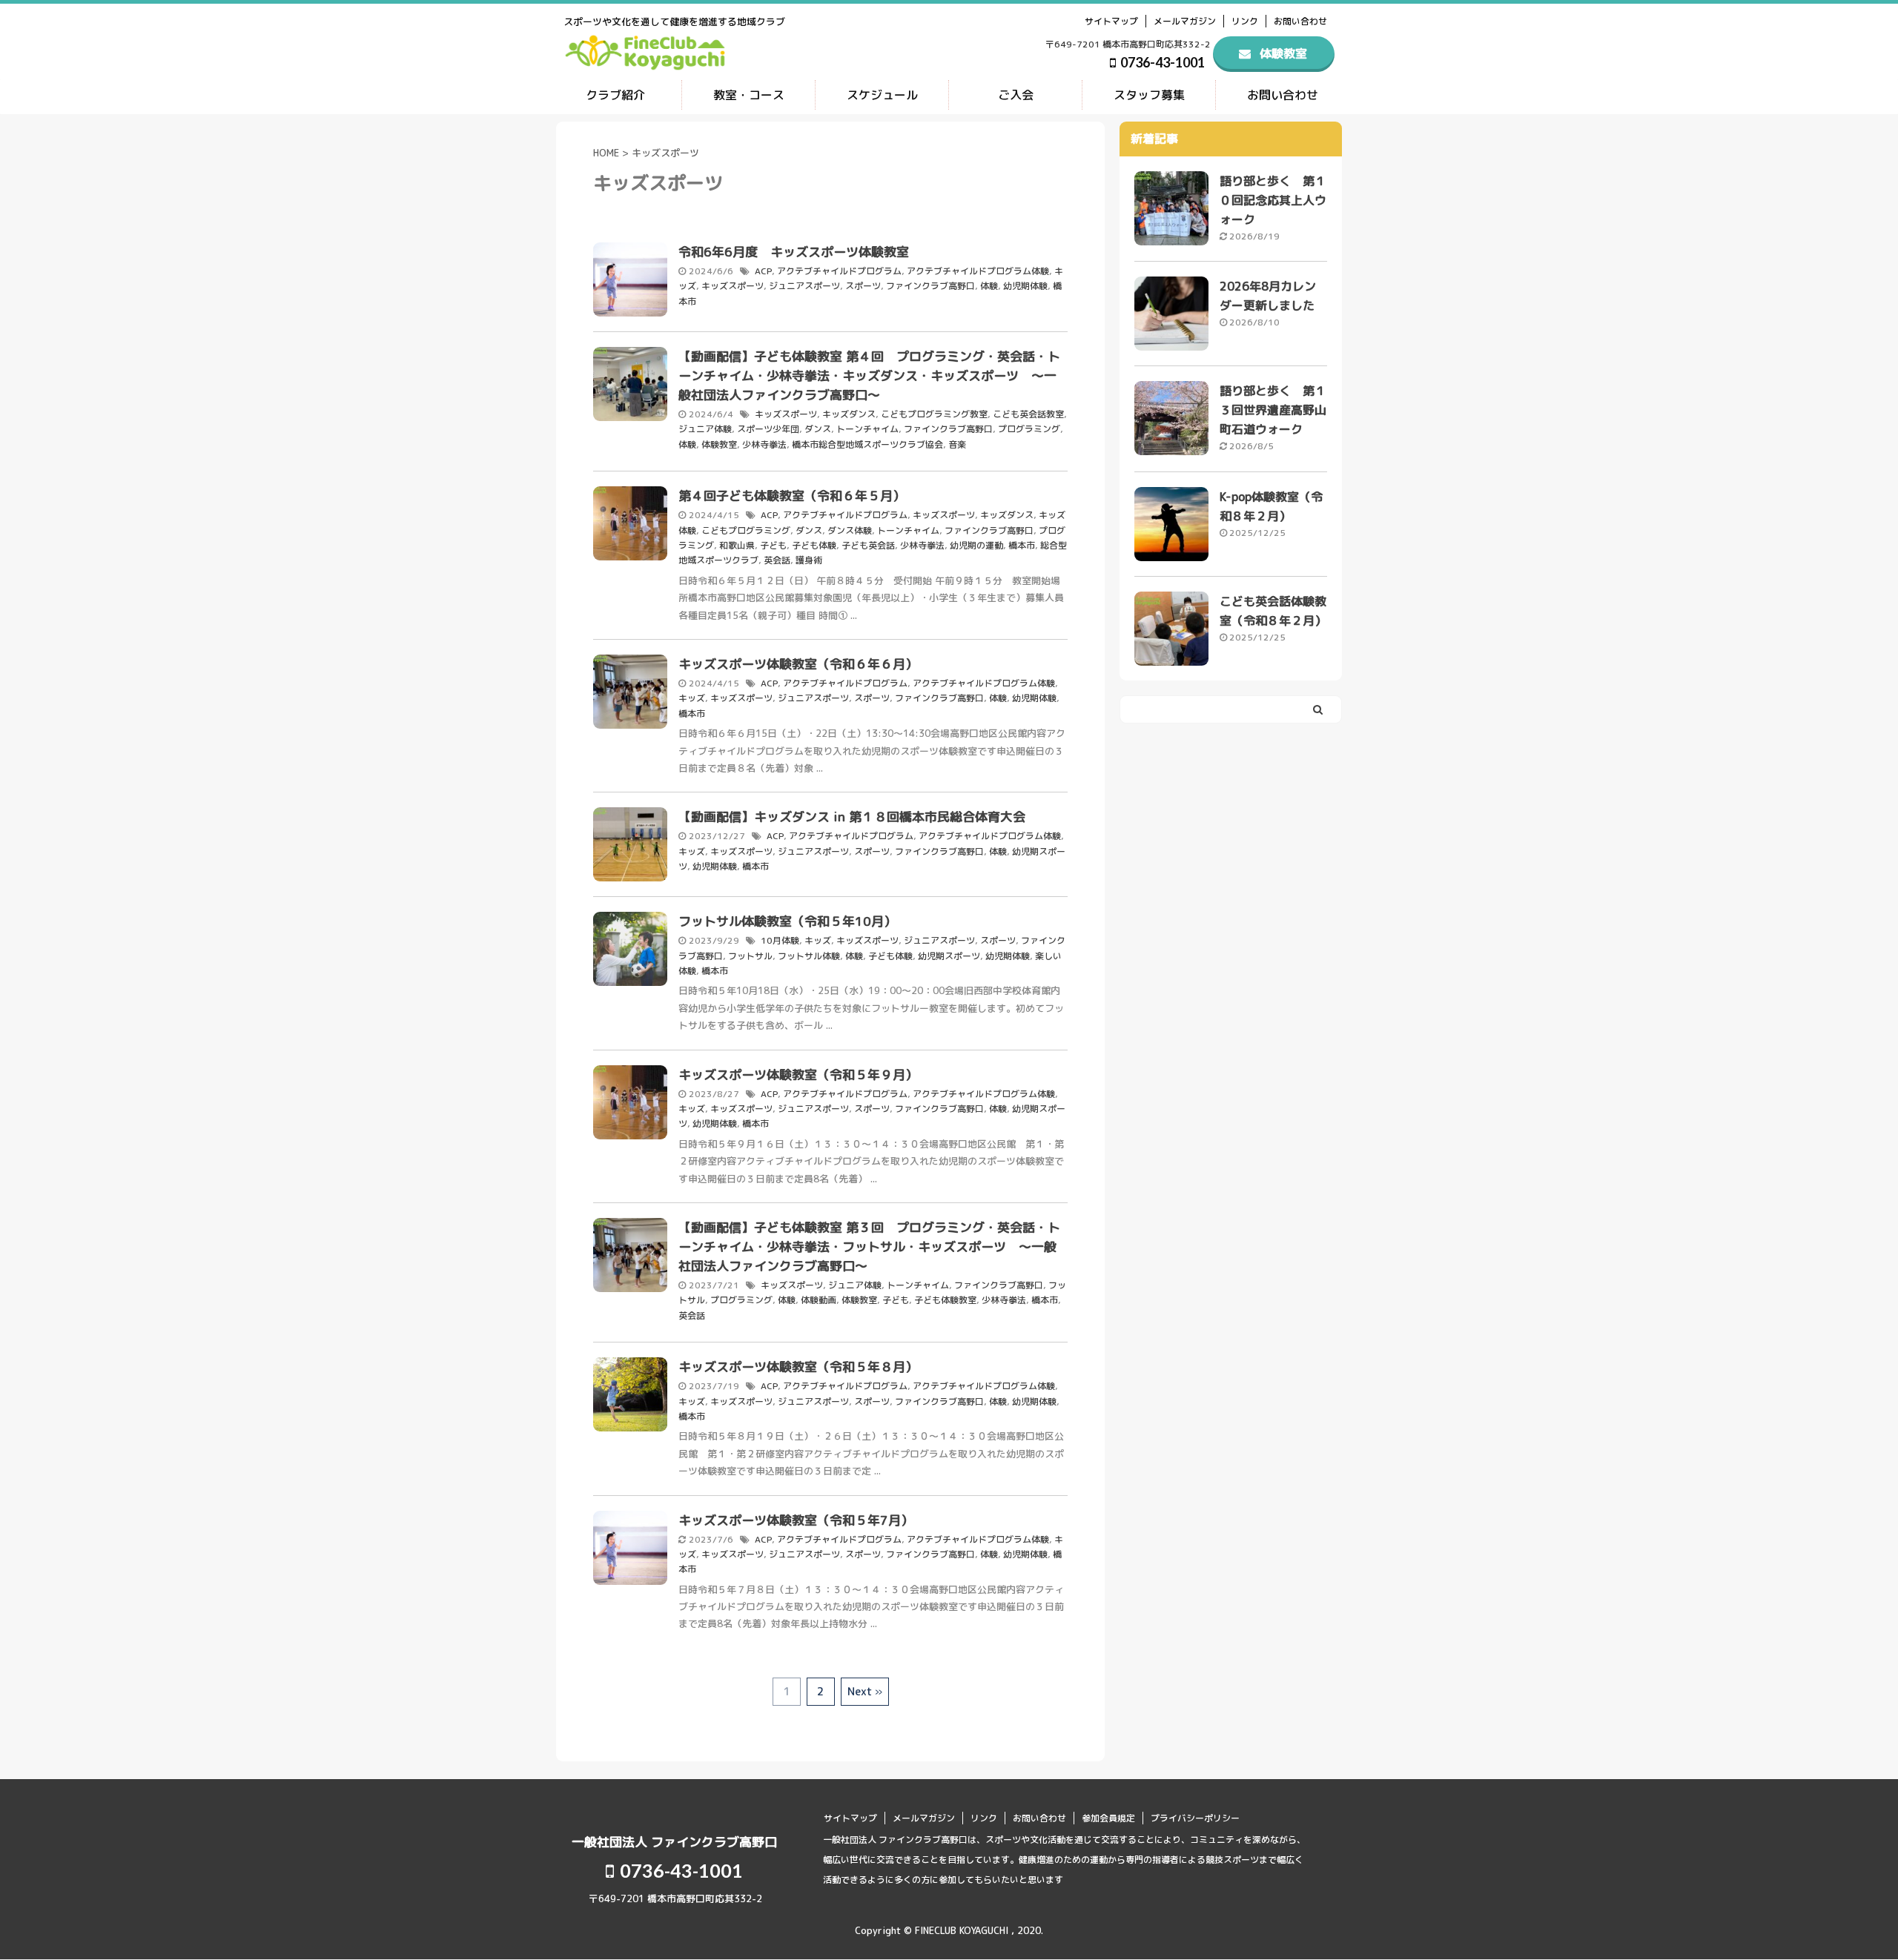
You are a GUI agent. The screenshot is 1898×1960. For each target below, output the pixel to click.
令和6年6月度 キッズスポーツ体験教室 (794, 252)
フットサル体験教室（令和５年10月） (787, 921)
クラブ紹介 (615, 95)
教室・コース (749, 95)
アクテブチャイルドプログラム (839, 271)
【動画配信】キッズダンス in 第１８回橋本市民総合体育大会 (852, 817)
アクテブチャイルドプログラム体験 (978, 271)
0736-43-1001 (1161, 62)
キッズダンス (849, 414)
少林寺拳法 (764, 444)
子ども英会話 (868, 545)
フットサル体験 (809, 956)
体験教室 (719, 444)
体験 (989, 286)
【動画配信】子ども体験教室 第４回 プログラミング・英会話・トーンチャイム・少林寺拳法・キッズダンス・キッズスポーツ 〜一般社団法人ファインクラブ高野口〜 (869, 375)
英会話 (777, 560)
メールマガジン (1185, 21)
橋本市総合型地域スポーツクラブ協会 (867, 444)
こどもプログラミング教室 (934, 414)
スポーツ (863, 286)
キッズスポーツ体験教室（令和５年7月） (796, 1520)
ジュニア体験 (705, 429)
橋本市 (1022, 545)
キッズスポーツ (733, 286)
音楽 (957, 444)
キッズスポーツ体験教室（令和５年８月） (798, 1367)
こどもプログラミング (746, 530)
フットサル (750, 956)
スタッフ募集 (1149, 95)
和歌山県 (737, 545)
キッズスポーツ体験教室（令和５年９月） (798, 1075)
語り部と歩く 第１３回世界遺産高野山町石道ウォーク (1273, 410)
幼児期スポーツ (949, 956)
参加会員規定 (1108, 1818)
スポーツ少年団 (768, 429)
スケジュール (882, 95)
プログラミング (1029, 429)
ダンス (818, 429)
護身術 (809, 560)
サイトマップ (1111, 21)
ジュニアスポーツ (804, 286)
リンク (1245, 21)
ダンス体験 (850, 530)
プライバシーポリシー (1195, 1818)
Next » (865, 1691)
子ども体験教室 (945, 1300)
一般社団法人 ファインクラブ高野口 (674, 1842)
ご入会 (1016, 95)
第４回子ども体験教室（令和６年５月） (792, 496)
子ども (773, 545)
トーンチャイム (867, 429)
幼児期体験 (1025, 286)
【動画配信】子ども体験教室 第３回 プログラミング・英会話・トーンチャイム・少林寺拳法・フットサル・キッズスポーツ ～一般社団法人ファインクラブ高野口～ (869, 1246)
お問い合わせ (1300, 21)
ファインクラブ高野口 (930, 286)
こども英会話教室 (1028, 414)
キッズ (692, 698)
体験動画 (819, 1300)
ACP (763, 271)
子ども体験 (814, 545)
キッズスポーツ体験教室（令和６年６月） (798, 664)
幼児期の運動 (976, 545)
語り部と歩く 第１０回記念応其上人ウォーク (1273, 200)
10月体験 (780, 940)
